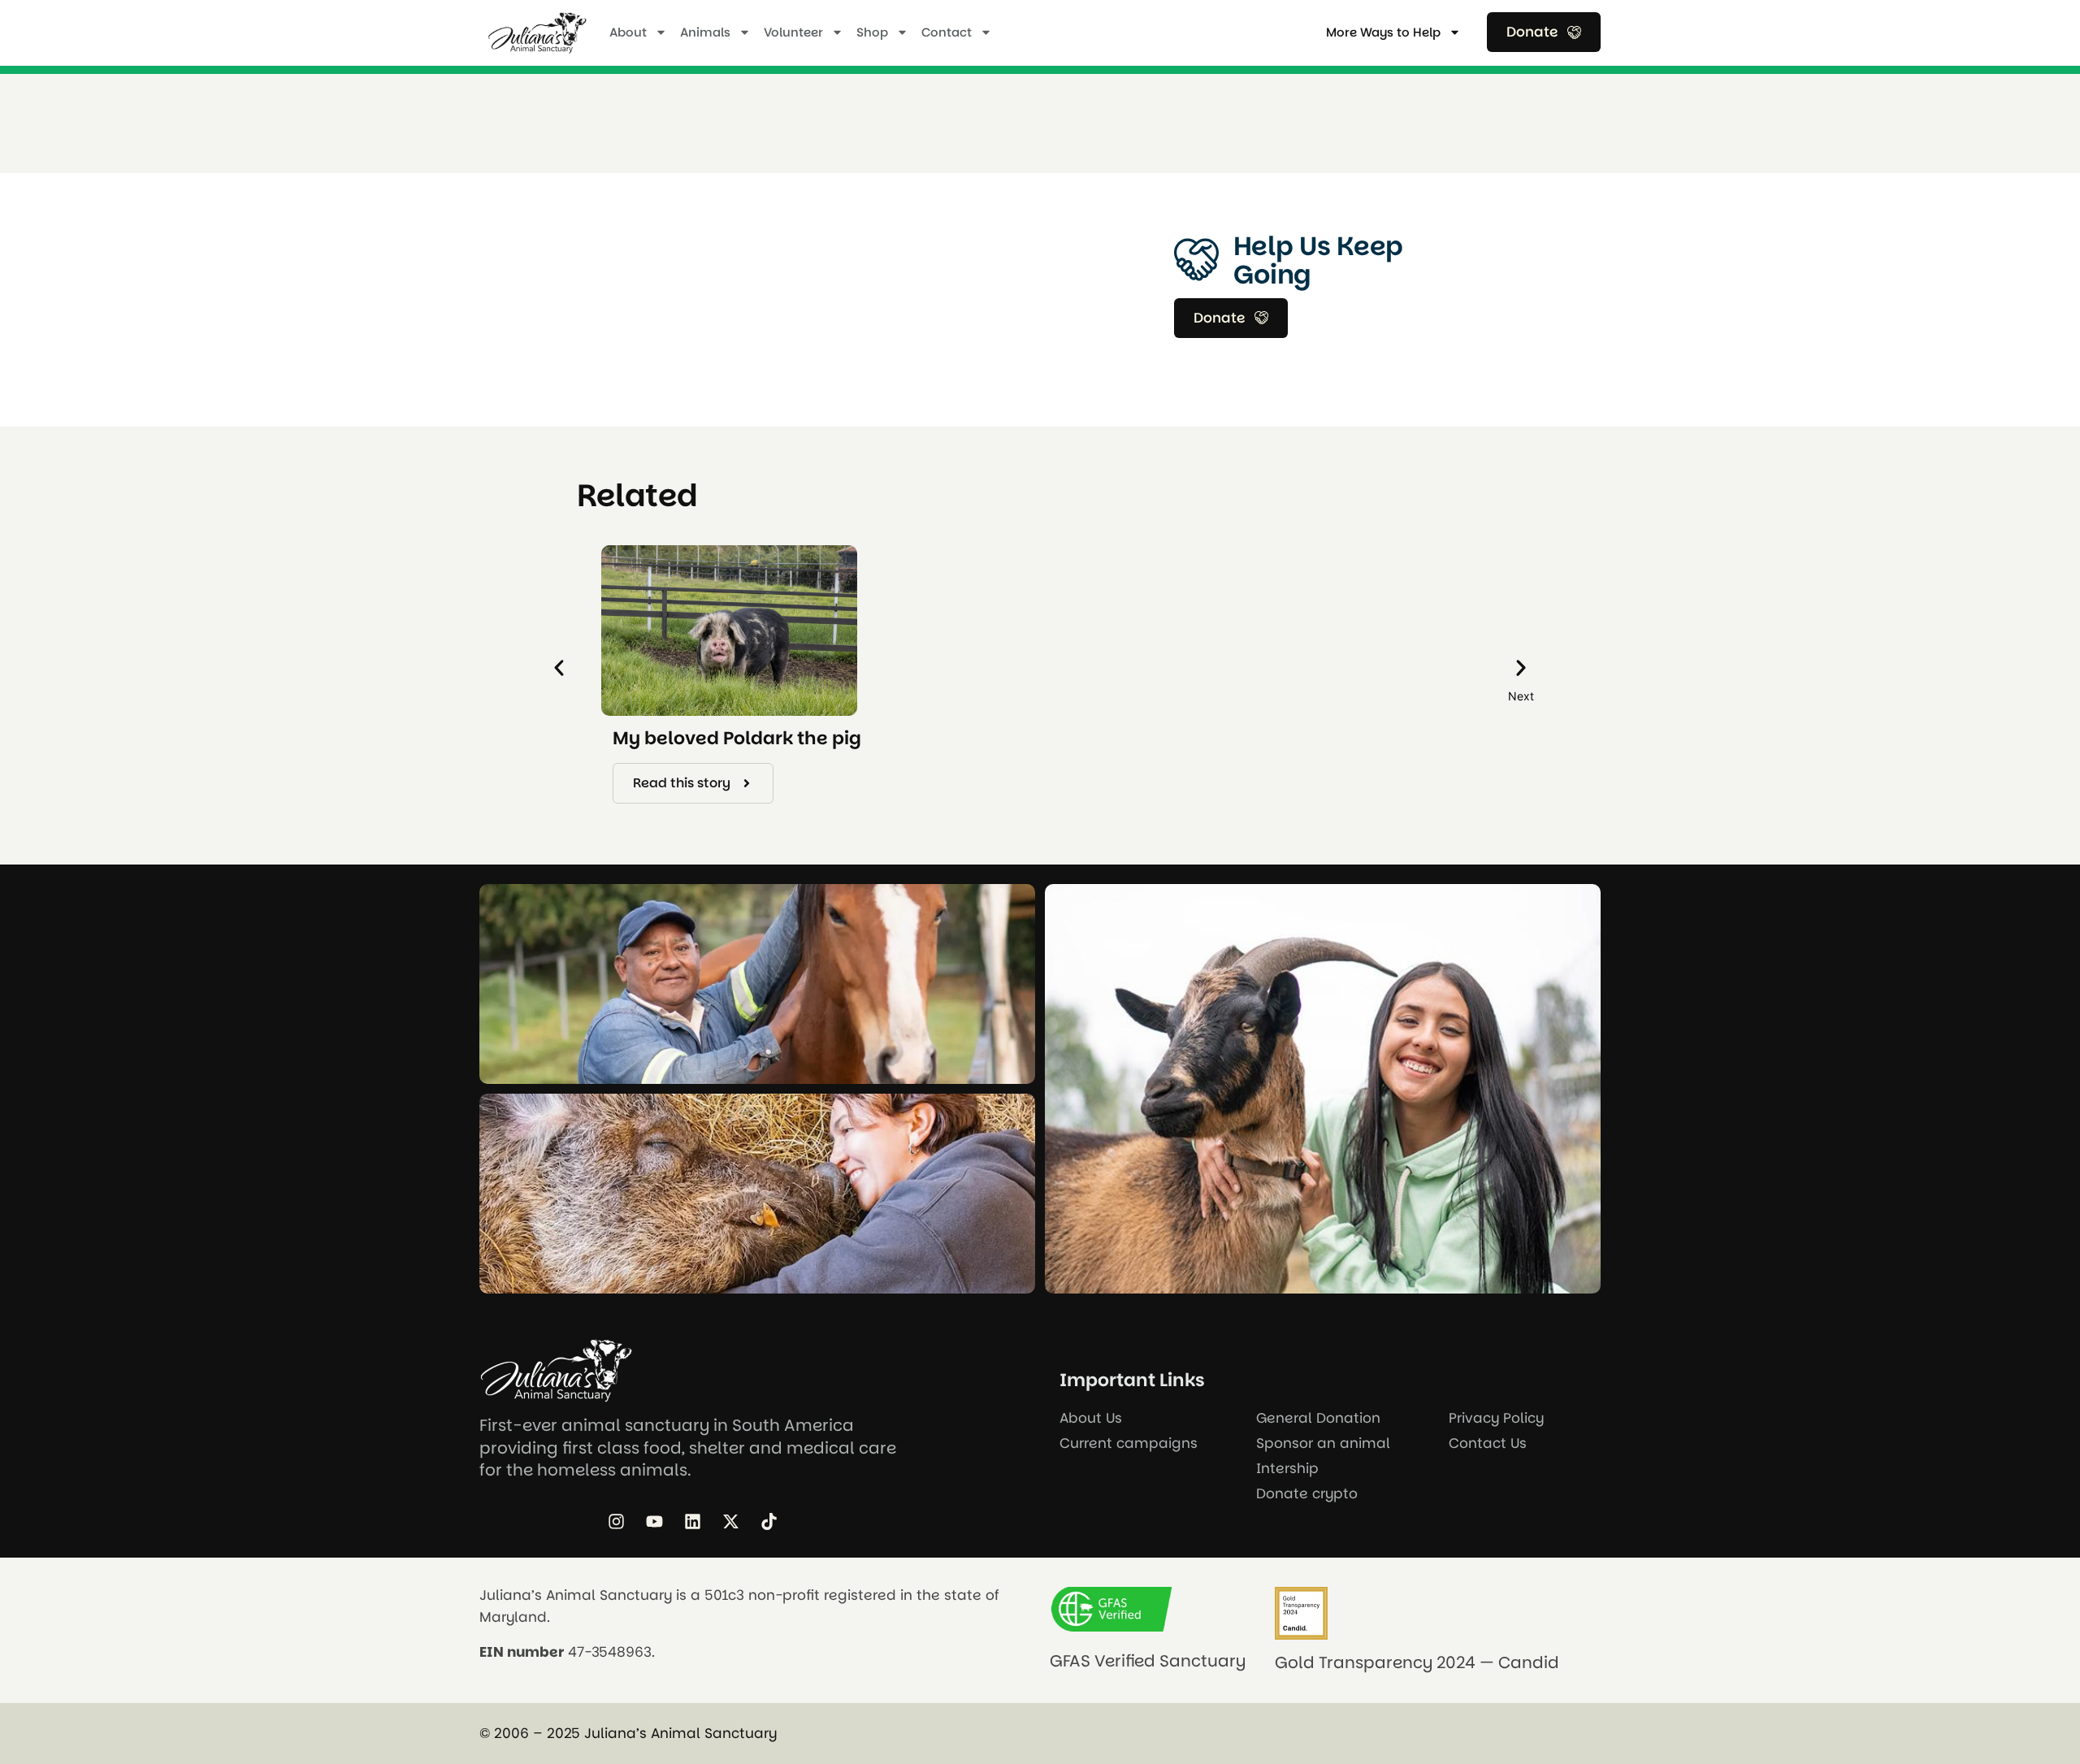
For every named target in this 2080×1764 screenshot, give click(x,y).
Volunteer (793, 32)
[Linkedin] (692, 1521)
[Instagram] (616, 1521)
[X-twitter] (730, 1521)
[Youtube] (654, 1521)
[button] (559, 668)
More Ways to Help (1383, 32)
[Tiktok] (769, 1521)
